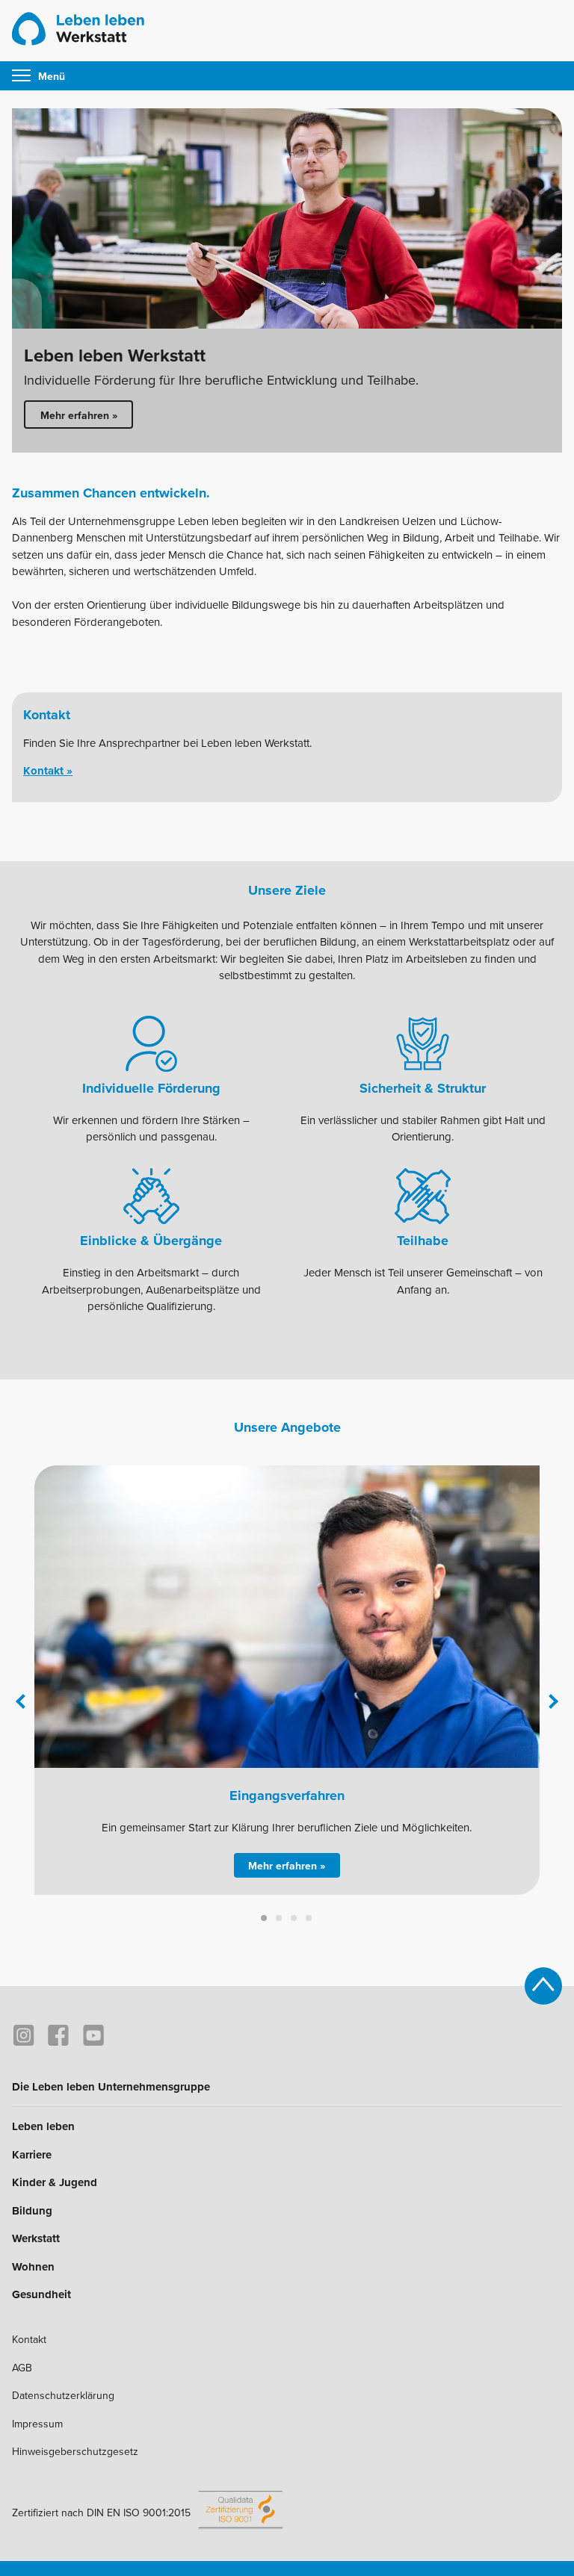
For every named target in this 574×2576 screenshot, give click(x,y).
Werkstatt (36, 2238)
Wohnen (33, 2267)
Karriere (32, 2155)
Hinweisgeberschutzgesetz (75, 2452)
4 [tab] (309, 1919)
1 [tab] (265, 1919)
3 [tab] (294, 1919)
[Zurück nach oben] (543, 1986)
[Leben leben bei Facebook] (59, 2036)
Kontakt (29, 2340)
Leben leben (43, 2126)
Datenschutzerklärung (63, 2396)
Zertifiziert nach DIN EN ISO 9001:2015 (101, 2513)
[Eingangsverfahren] (287, 1617)
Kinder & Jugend (55, 2182)
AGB (22, 2368)
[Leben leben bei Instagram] (24, 2036)
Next (551, 1701)
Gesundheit (41, 2294)
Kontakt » (48, 771)
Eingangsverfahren (287, 1796)
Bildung (32, 2211)
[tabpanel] (287, 280)
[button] (49, 76)
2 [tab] (280, 1919)
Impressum (37, 2424)
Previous (23, 1701)
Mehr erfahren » (79, 416)
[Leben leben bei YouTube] (93, 2036)
